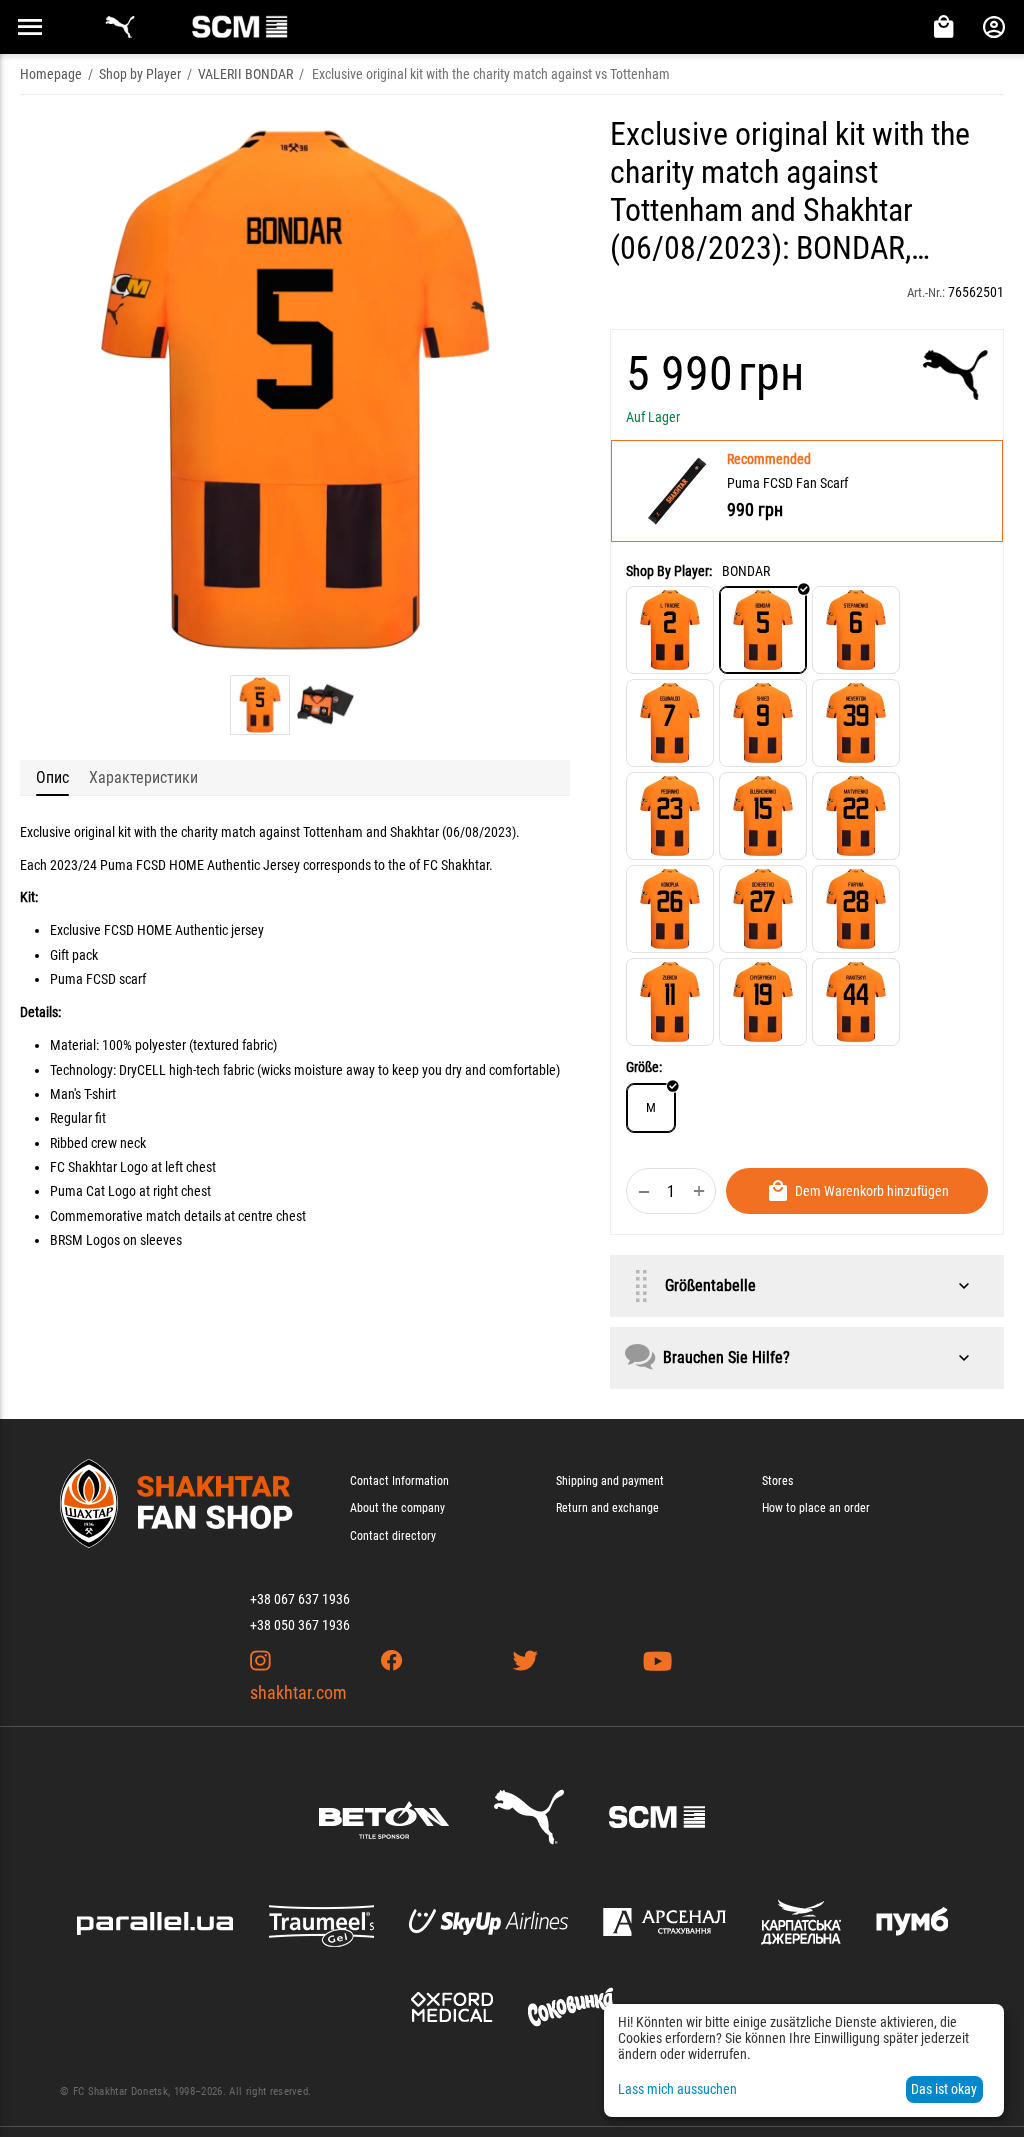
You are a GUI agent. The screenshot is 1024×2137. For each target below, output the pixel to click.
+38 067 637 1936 (300, 1599)
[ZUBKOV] (670, 1002)
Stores (777, 1481)
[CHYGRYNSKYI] (763, 1002)
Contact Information (399, 1481)
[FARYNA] (856, 909)
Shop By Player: (669, 571)
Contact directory (393, 1536)
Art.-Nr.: (926, 292)
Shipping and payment (610, 1481)
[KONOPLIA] (670, 909)
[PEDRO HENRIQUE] (670, 816)
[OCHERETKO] (763, 909)
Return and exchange (607, 1508)
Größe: (644, 1067)
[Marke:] (955, 375)
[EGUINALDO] (670, 723)
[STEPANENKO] (856, 630)
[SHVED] (763, 723)
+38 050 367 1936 (300, 1625)
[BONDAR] (763, 630)
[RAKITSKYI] (856, 1002)
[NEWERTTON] (856, 723)
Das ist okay (944, 2089)
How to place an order (816, 1508)
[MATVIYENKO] (856, 816)
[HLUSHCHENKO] (763, 816)
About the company (397, 1508)
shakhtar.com (298, 1692)
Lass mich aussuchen (677, 2089)
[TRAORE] (670, 630)
